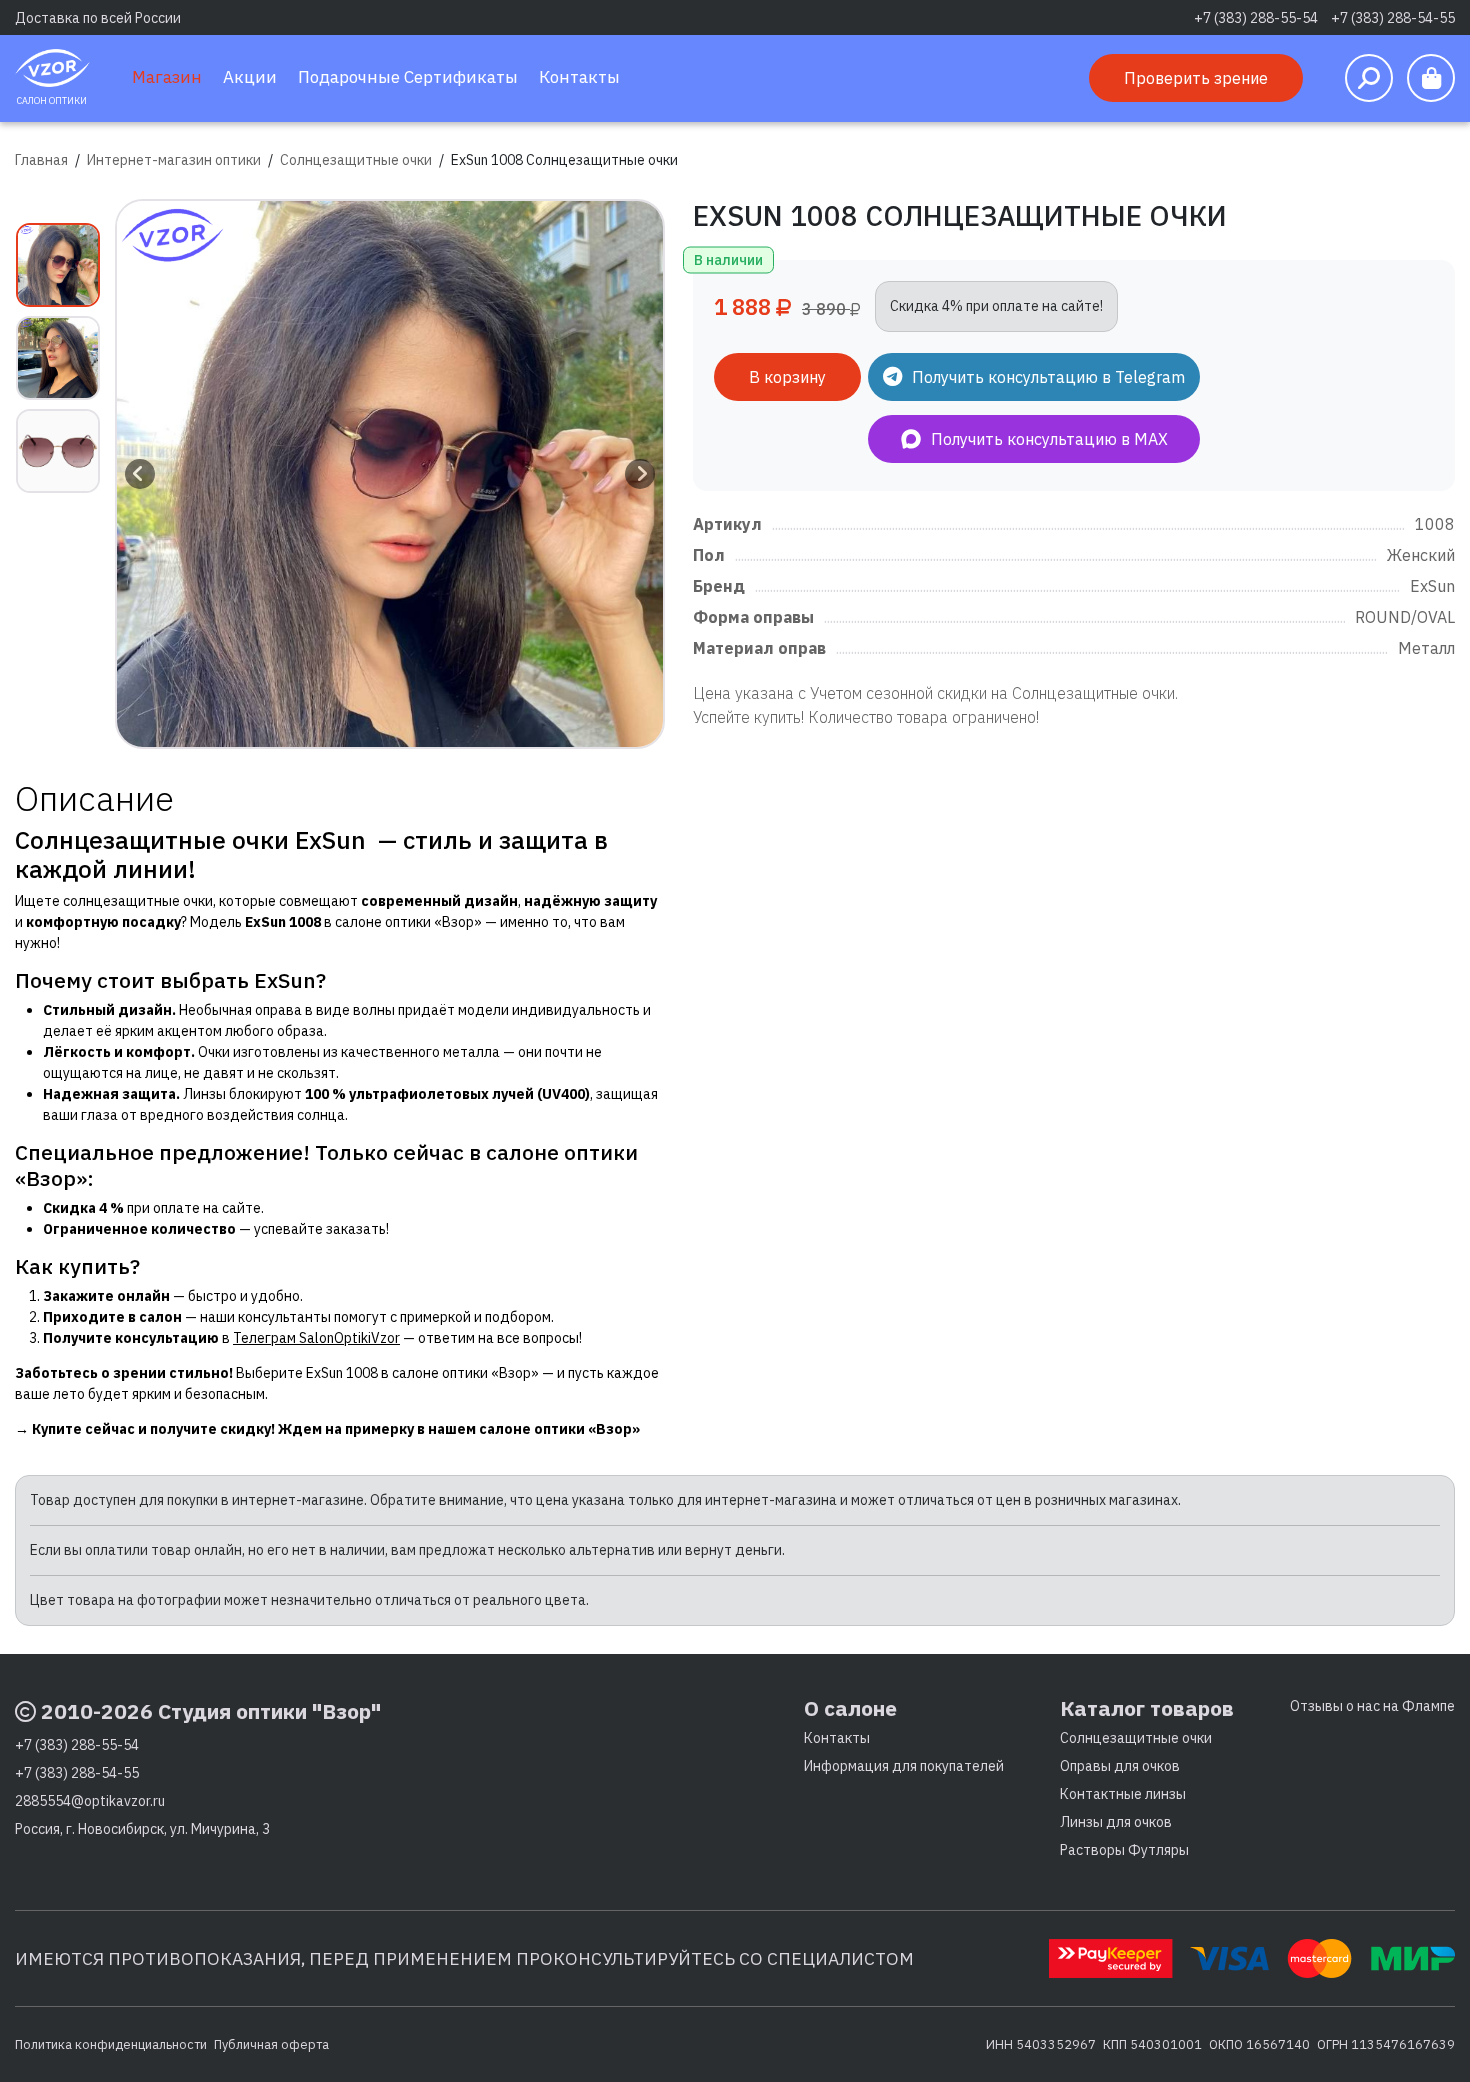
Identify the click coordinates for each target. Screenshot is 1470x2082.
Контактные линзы (1123, 1794)
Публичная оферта (271, 2044)
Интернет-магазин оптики (174, 160)
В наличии (728, 260)
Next (640, 474)
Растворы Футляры (1124, 1850)
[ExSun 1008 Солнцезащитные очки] (390, 474)
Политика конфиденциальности (111, 2044)
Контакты (837, 1738)
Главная (41, 160)
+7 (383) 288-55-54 (1256, 18)
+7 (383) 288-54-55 (1393, 18)
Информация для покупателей (904, 1766)
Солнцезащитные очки (356, 160)
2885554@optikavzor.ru (90, 1801)
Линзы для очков (1116, 1822)
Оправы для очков (1120, 1766)
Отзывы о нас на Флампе (1372, 1706)
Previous (140, 474)
